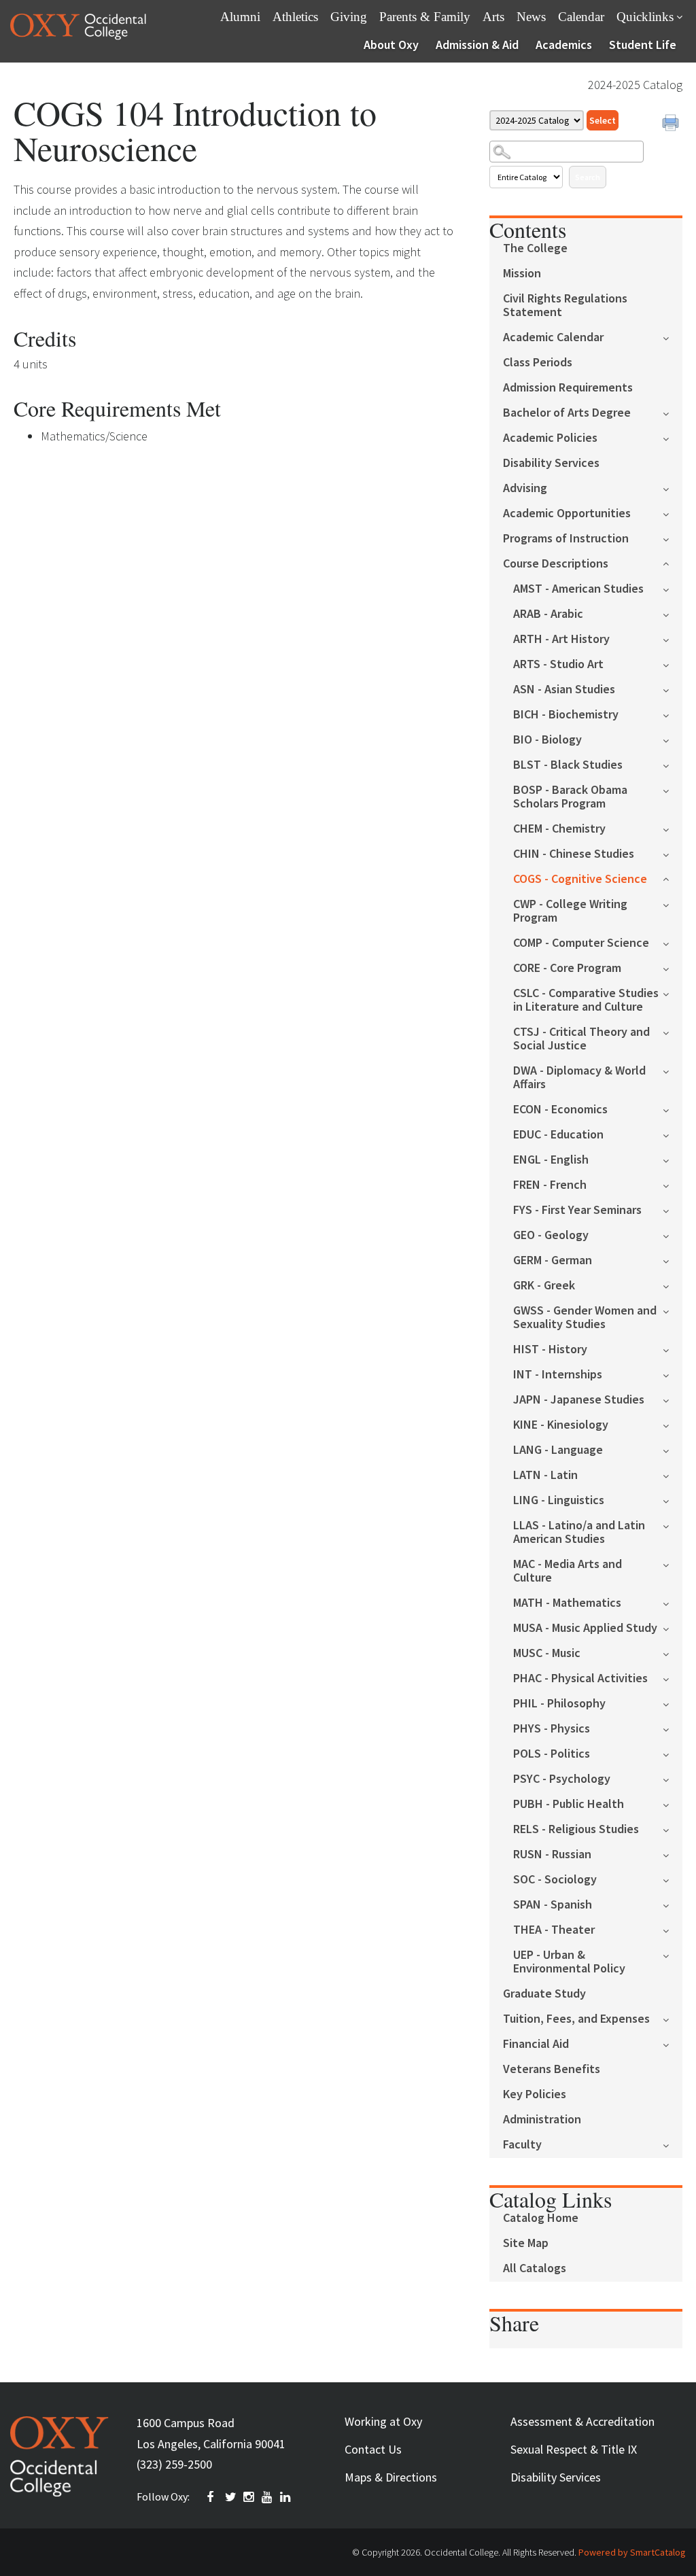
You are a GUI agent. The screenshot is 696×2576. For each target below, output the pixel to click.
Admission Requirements (568, 388)
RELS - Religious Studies (576, 1829)
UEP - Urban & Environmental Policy (569, 1962)
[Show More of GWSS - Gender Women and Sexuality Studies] (673, 1310)
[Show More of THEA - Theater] (673, 1929)
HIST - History (550, 1350)
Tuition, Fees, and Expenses (576, 2019)
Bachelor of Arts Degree (567, 413)
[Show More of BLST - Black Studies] (673, 764)
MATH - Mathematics (567, 1603)
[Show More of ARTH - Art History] (673, 639)
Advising (525, 488)
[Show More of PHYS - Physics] (673, 1728)
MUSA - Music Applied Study (585, 1628)
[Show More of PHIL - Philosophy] (673, 1703)
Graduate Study (544, 1994)
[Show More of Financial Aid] (673, 2043)
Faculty (522, 2145)
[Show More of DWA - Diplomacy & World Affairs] (673, 1070)
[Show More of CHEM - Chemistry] (673, 828)
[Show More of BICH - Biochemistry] (673, 714)
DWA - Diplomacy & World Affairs (579, 1078)
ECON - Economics (560, 1110)
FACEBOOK (213, 2497)
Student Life (643, 45)
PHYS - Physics (552, 1729)
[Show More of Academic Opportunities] (673, 513)
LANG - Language (558, 1450)
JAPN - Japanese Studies (579, 1400)
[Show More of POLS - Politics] (673, 1753)
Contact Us (373, 2449)
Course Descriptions (556, 564)
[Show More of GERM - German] (673, 1260)
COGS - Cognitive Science (580, 879)
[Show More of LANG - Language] (673, 1449)
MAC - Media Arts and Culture (568, 1571)
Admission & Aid (477, 45)
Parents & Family (425, 17)
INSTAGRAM (249, 2497)
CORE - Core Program (567, 968)
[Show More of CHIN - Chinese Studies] (673, 853)
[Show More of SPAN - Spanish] (673, 1904)
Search (588, 177)
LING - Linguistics (559, 1500)
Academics (564, 45)
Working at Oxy (383, 2421)
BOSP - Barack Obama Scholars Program (570, 797)
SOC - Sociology (555, 1880)
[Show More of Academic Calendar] (673, 337)
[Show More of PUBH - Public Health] (673, 1804)
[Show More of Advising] (673, 488)
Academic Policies (550, 438)
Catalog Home (541, 2218)
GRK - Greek (544, 1286)
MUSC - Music (547, 1653)
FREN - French (550, 1185)
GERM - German (553, 1260)
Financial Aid (536, 2044)
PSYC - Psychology (562, 1779)
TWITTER (231, 2497)
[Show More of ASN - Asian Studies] (673, 689)
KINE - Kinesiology (561, 1425)
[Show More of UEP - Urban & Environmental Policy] (673, 1954)
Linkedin (286, 2497)
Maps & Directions (391, 2477)
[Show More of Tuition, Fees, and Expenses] (673, 2018)
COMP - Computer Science (581, 943)
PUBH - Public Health (569, 1804)
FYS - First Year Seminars (577, 1210)
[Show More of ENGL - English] (673, 1159)
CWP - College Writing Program (570, 911)
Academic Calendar (553, 337)
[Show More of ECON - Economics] (673, 1109)
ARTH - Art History (561, 639)
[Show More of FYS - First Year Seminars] (673, 1209)
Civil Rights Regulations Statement (565, 306)
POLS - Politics (552, 1754)
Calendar (581, 17)
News (531, 17)
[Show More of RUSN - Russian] (673, 1854)
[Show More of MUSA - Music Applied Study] (673, 1628)
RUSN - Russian (552, 1855)
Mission (522, 274)
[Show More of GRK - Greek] (673, 1285)
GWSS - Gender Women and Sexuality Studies (585, 1318)
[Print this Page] (672, 124)
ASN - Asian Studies (564, 690)
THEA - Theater (554, 1930)
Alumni (240, 17)
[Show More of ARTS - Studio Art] (673, 664)
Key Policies (535, 2094)
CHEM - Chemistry (559, 829)
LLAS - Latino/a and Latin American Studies (579, 1532)
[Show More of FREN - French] (673, 1184)
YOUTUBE (268, 2497)
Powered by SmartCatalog (632, 2552)
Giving (349, 17)
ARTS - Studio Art (558, 664)
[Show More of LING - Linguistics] (673, 1500)
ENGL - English (551, 1160)
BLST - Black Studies (568, 765)
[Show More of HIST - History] (673, 1349)
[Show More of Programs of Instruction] (673, 538)
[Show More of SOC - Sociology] (673, 1879)
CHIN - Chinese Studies (574, 854)
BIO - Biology (547, 740)
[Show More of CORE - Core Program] (673, 968)
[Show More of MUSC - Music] (673, 1653)
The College (535, 248)
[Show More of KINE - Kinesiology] (673, 1424)
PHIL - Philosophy (559, 1704)
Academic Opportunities (567, 514)
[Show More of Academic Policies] (673, 437)
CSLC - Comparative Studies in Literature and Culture (586, 1000)
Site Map (526, 2243)
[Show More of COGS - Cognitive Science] (673, 878)
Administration (542, 2120)
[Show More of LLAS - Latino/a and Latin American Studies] (673, 1525)
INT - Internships (558, 1375)
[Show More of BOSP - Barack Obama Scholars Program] (673, 789)
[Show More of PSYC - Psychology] (673, 1778)
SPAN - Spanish (553, 1905)
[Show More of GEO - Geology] (673, 1235)
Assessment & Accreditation (582, 2421)
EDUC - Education (558, 1135)
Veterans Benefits (552, 2069)
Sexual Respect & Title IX (574, 2449)
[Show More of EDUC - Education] (673, 1134)
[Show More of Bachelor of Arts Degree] (673, 412)
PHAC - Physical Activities (580, 1678)
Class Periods (538, 363)
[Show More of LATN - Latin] (673, 1475)
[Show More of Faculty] (673, 2144)
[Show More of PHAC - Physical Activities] (673, 1678)
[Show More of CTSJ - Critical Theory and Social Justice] (673, 1031)
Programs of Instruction (566, 539)
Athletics (295, 17)
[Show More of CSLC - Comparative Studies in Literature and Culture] (673, 993)
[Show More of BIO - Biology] (673, 739)
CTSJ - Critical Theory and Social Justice (581, 1039)
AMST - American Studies (578, 589)
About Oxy (391, 45)
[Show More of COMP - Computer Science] (673, 942)
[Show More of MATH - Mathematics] (673, 1602)
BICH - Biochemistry (566, 715)
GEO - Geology (551, 1235)
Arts (493, 17)
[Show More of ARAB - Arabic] (673, 613)
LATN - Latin (545, 1475)
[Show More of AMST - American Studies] (673, 588)
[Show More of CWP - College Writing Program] (673, 904)
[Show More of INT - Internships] (673, 1374)
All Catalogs (535, 2268)
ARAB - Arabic (548, 614)
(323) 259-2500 (174, 2464)
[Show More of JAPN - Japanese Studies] (673, 1399)
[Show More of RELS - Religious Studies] (673, 1829)
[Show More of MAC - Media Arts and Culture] (673, 1564)
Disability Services (551, 463)
